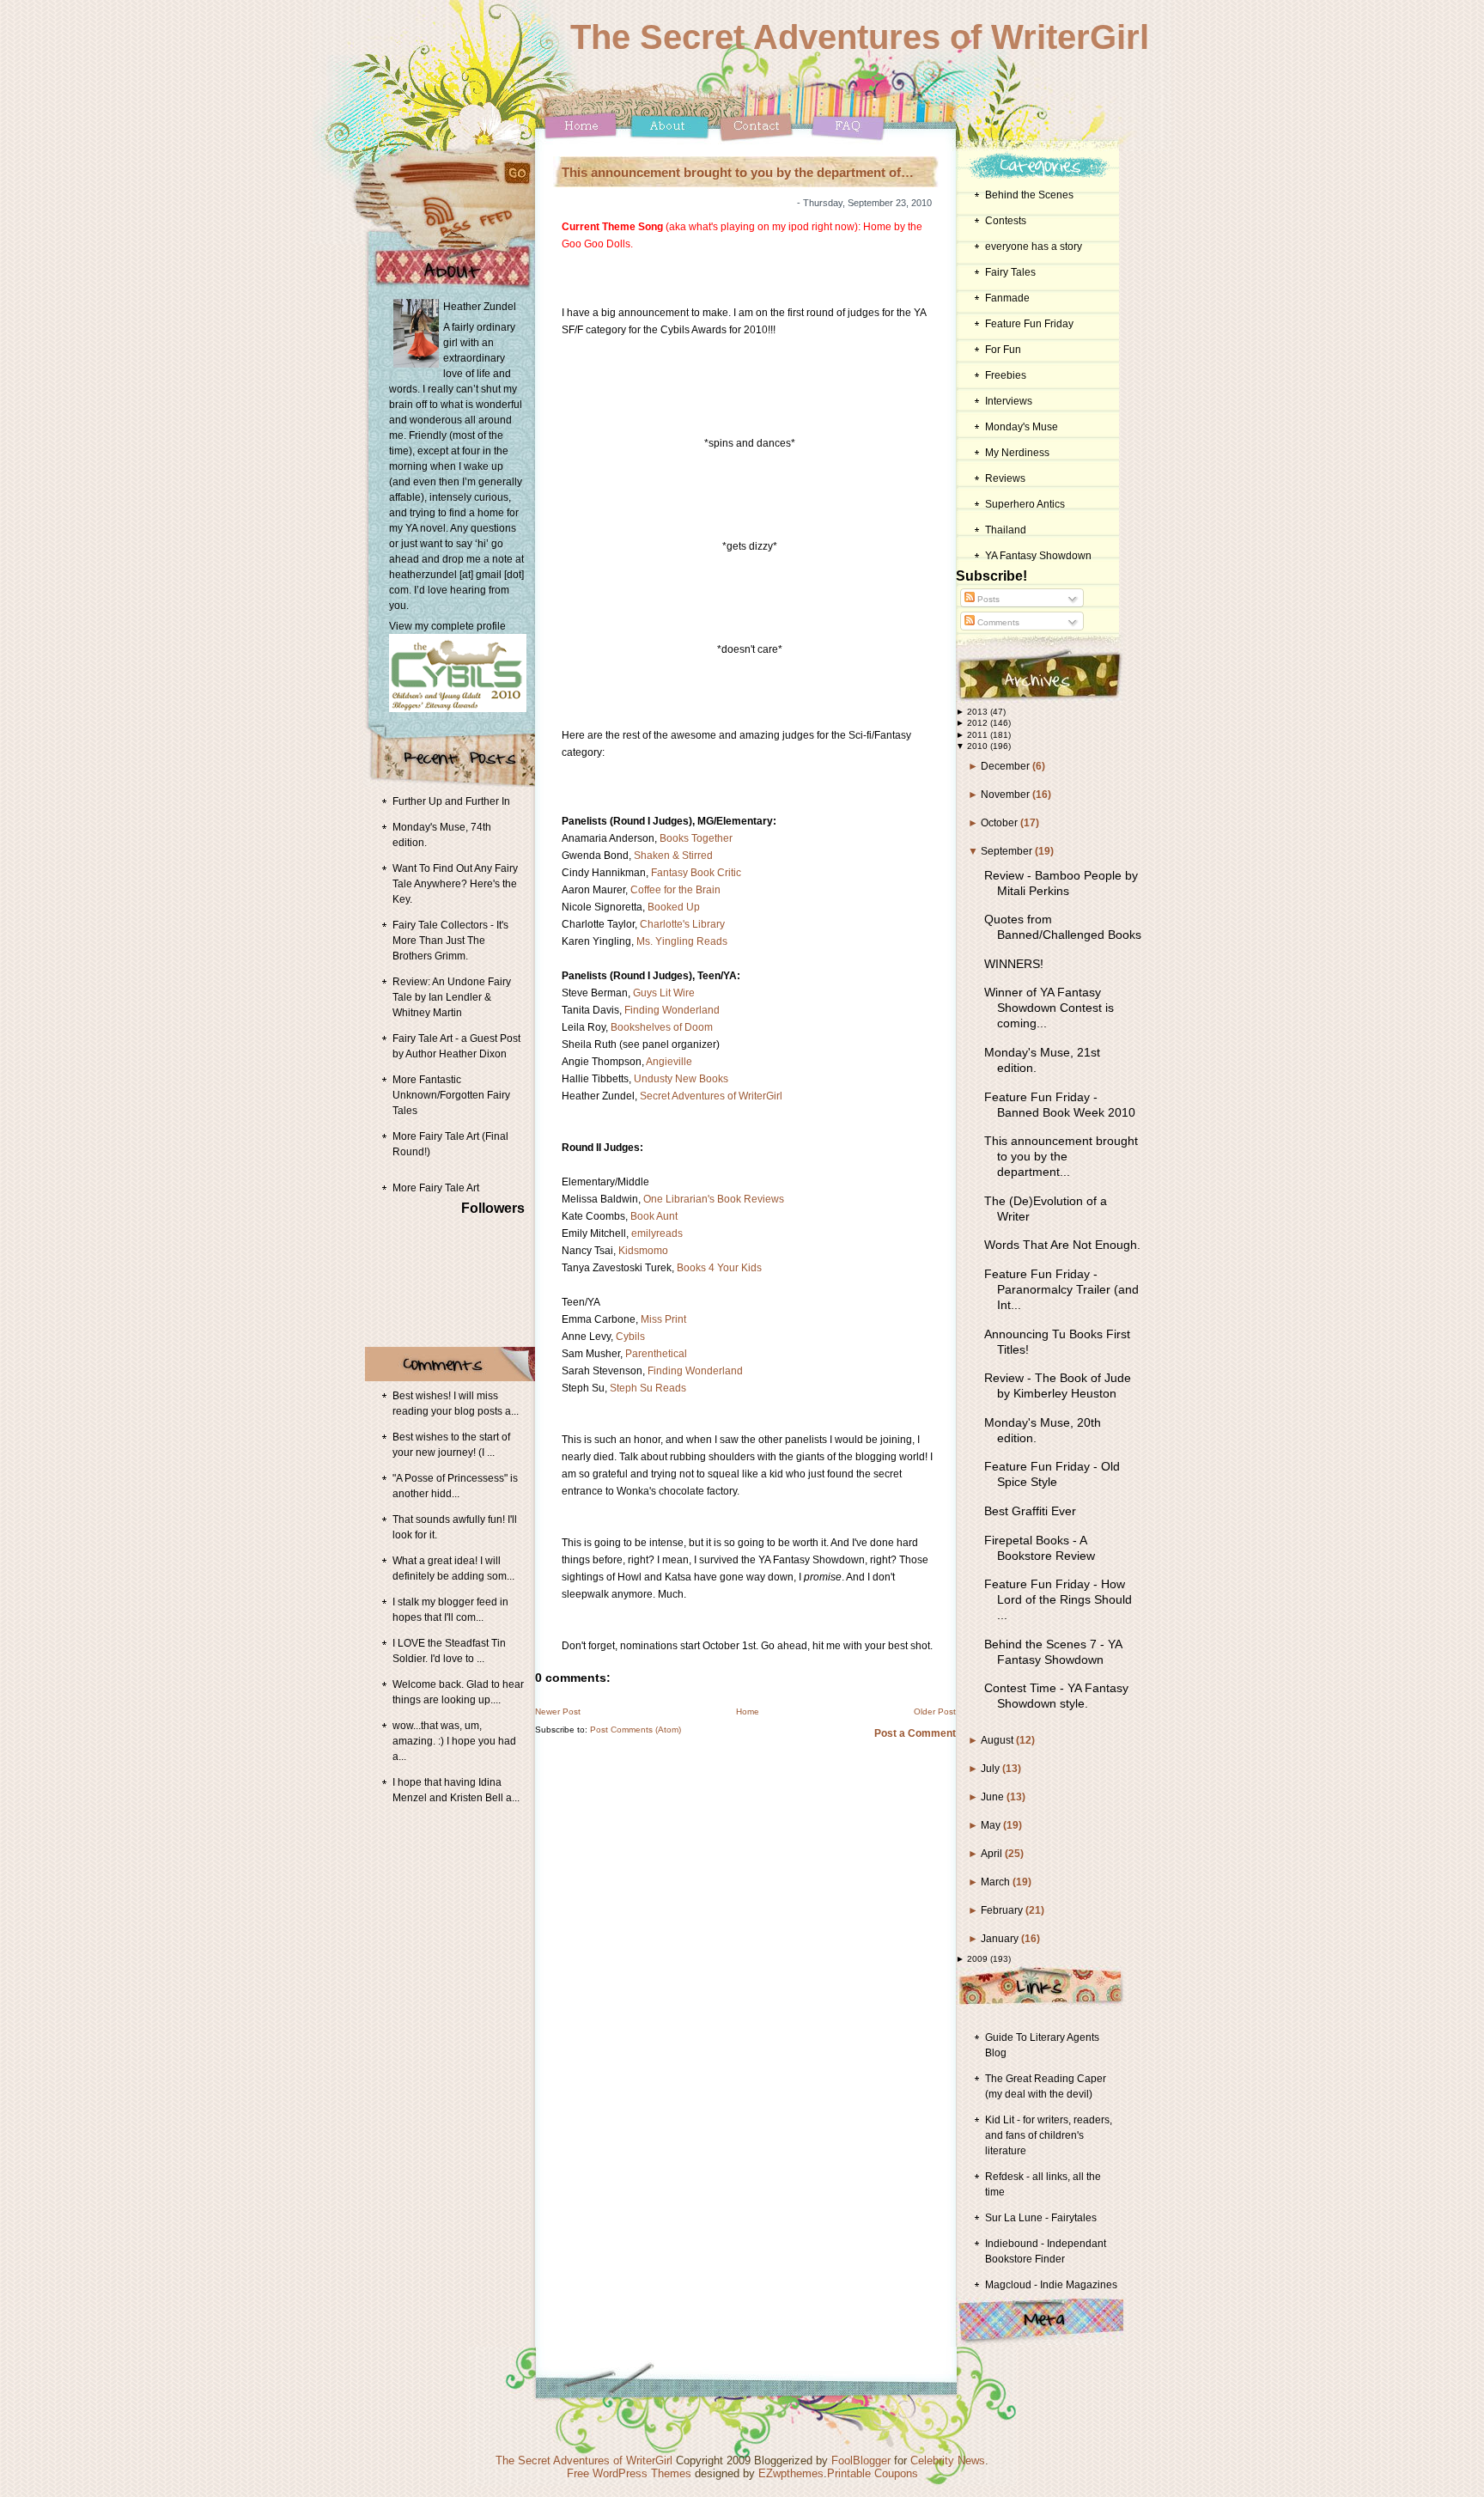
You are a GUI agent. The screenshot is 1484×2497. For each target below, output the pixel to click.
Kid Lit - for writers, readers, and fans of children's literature (1049, 2135)
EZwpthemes (791, 2473)
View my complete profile (447, 626)
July (991, 1769)
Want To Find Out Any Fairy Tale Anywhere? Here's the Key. (455, 884)
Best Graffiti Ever (1030, 1511)
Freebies (1006, 375)
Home (748, 1711)
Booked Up (674, 907)
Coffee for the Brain (675, 890)
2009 (979, 1959)
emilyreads (657, 1233)
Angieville (669, 1062)
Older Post (935, 1711)
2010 (979, 746)
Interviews (1009, 401)
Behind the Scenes (1029, 195)
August (998, 1740)
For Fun (1003, 350)
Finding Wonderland (672, 1010)
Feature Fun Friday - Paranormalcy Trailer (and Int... (1061, 1289)
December (1007, 766)
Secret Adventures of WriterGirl (711, 1096)
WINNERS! (1014, 964)
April (993, 1854)
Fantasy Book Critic (696, 873)
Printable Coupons (873, 2473)
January (1001, 1939)
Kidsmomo (643, 1251)
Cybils (630, 1337)
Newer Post (558, 1711)
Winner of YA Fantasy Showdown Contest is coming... (1049, 1008)
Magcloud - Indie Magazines (1051, 2285)
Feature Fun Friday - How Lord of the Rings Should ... (1058, 1599)
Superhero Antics (1025, 504)
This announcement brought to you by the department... (1061, 1156)
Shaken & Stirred (673, 856)
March (997, 1882)
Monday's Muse (1022, 427)
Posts (987, 599)
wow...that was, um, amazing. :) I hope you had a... (454, 1741)
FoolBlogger (861, 2460)
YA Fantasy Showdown (1038, 556)
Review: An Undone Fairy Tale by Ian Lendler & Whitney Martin (452, 997)
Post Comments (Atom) (636, 1730)
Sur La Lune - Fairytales (1041, 2218)
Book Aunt (654, 1216)
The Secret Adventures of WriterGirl (860, 37)
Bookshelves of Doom (662, 1027)
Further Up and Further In (451, 801)
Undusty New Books (681, 1079)
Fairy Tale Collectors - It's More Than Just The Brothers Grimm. (450, 941)
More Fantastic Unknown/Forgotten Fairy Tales (451, 1095)
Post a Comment (915, 1733)
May (992, 1825)
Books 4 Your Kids (719, 1268)
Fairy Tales (1010, 272)
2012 (979, 723)
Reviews (1005, 478)
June (994, 1797)
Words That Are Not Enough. (1062, 1245)
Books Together (696, 838)
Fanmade (1007, 298)
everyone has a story (1034, 247)
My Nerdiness (1017, 453)
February (1003, 1910)
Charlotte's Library (682, 924)
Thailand (1006, 530)
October (1000, 823)
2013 (979, 712)
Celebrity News (948, 2460)
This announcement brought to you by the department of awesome (738, 172)
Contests (1006, 221)
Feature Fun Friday (1029, 324)
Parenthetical (656, 1354)
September (1008, 851)
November (1007, 795)
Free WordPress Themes (629, 2473)
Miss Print (663, 1319)
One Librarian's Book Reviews (714, 1199)
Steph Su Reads (648, 1388)
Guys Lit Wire (664, 993)
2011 (979, 735)
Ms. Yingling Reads (682, 941)
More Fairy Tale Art (436, 1188)
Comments (997, 622)
